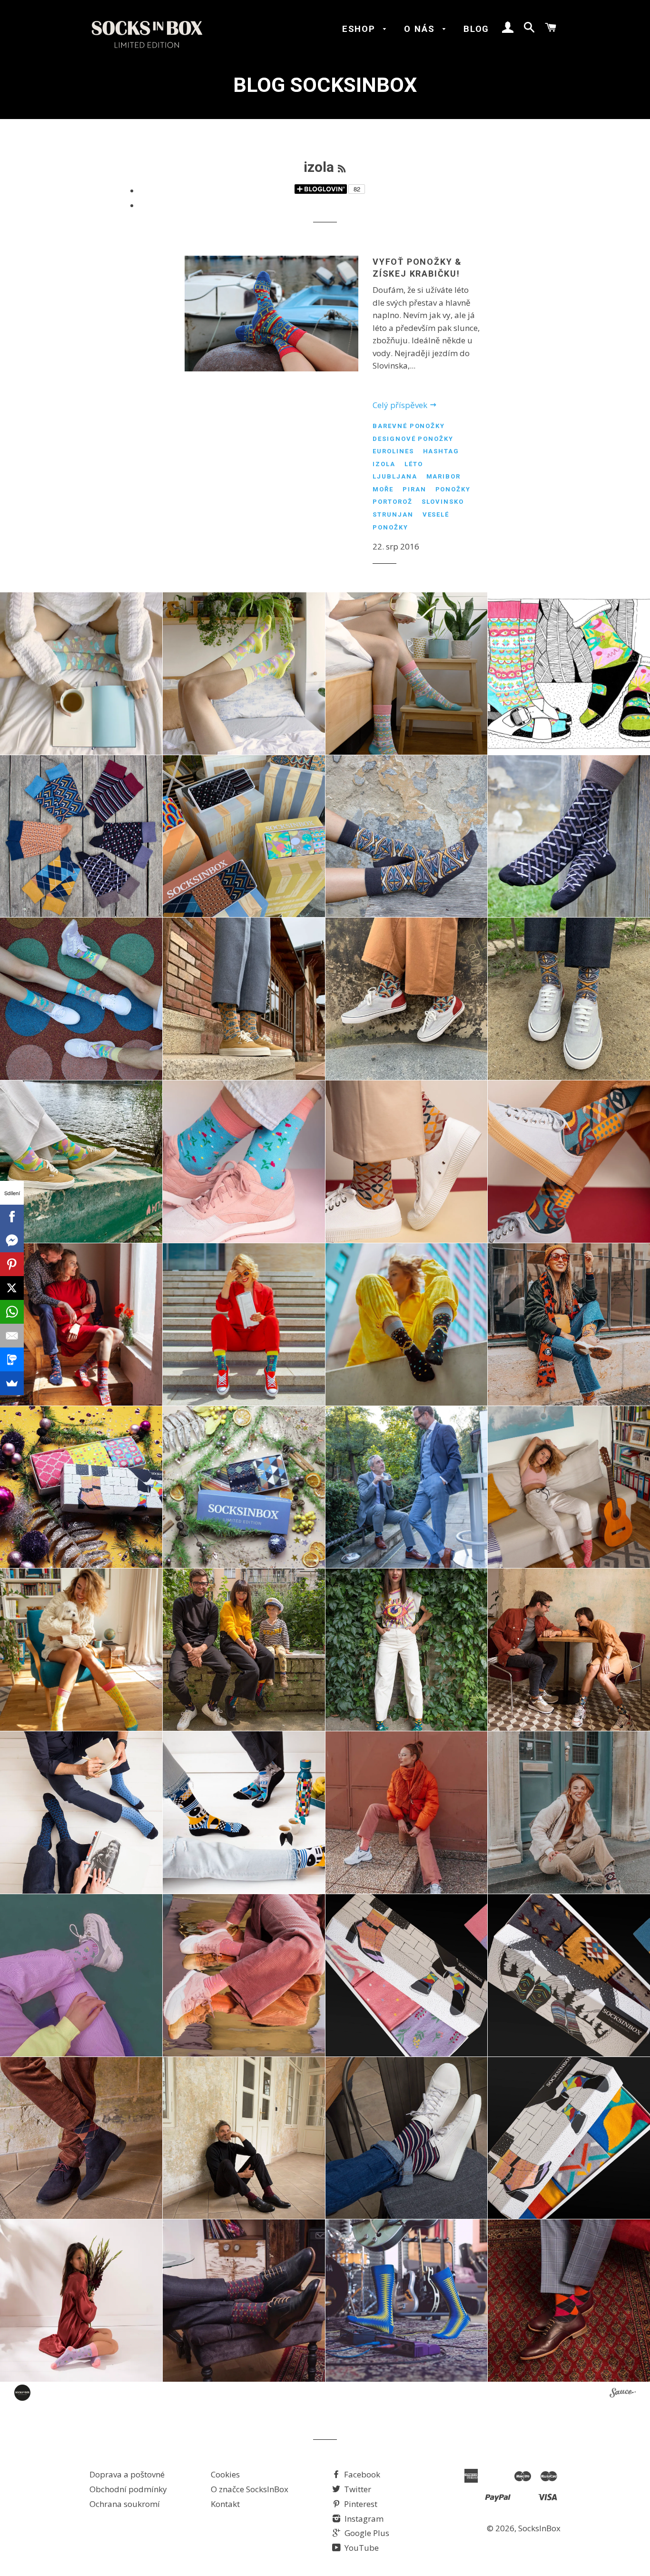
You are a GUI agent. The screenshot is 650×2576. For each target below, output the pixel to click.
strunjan (393, 514)
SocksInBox (539, 2528)
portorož (393, 502)
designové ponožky (413, 439)
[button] (81, 674)
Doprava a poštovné (127, 2474)
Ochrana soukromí (125, 2504)
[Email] (12, 1336)
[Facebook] (12, 1217)
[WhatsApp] (12, 1312)
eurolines (393, 451)
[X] (12, 1288)
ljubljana (395, 476)
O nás (421, 29)
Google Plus (366, 2533)
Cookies (225, 2474)
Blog (476, 29)
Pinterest (360, 2504)
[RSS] (342, 169)
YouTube (361, 2548)
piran (414, 489)
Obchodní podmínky (128, 2489)
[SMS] (12, 1359)
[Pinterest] (12, 1264)
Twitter (357, 2489)
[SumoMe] (12, 1383)
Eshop (360, 29)
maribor (444, 476)
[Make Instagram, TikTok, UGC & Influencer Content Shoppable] (623, 2394)
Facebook (361, 2474)
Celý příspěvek (401, 405)
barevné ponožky (409, 426)
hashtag (441, 451)
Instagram (363, 2519)
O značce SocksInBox (250, 2489)
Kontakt (225, 2504)
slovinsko (443, 502)
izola (384, 464)
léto (414, 464)
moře (383, 489)
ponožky (453, 489)
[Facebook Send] (12, 1240)
